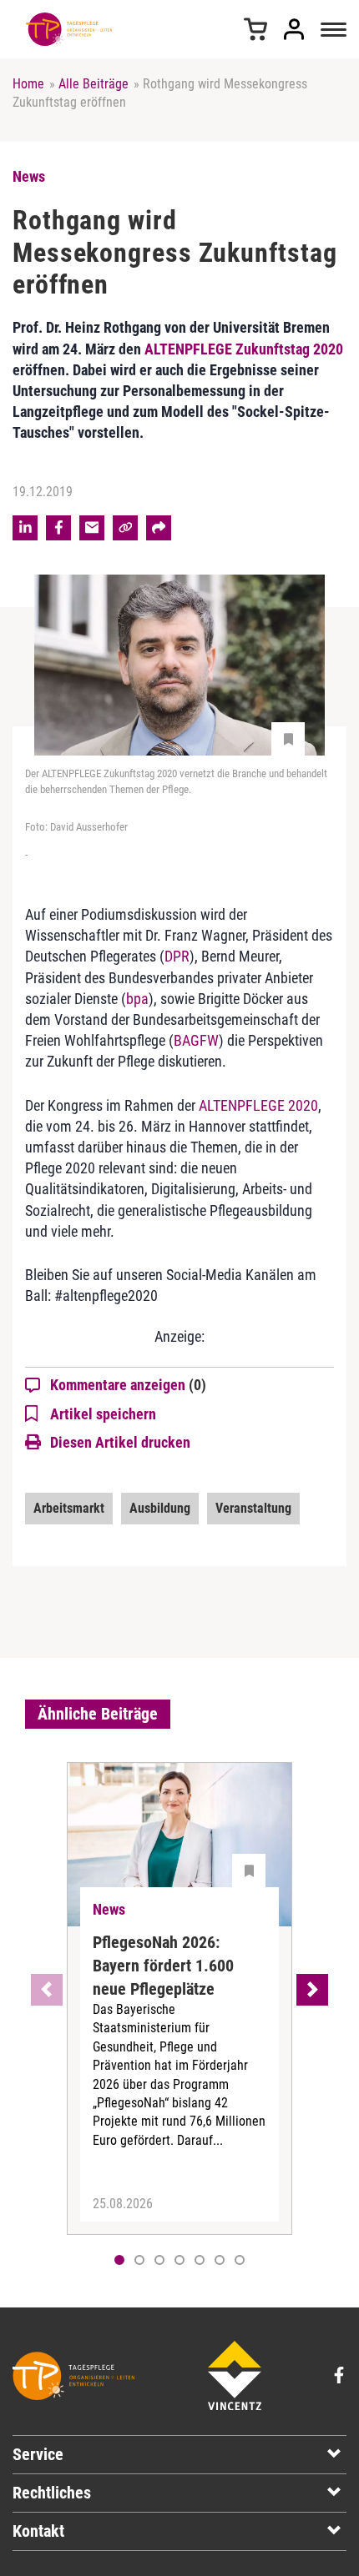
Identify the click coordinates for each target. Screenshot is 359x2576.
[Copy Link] (125, 528)
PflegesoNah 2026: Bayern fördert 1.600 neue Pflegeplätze (163, 1966)
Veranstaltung (253, 1508)
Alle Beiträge (94, 84)
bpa (137, 999)
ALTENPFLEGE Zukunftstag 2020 (244, 349)
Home (28, 84)
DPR (177, 956)
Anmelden (294, 29)
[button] (139, 2260)
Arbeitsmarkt (69, 1508)
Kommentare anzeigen (128, 1385)
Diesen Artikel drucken (120, 1442)
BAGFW (196, 1040)
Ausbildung (160, 1508)
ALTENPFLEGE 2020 (258, 1105)
